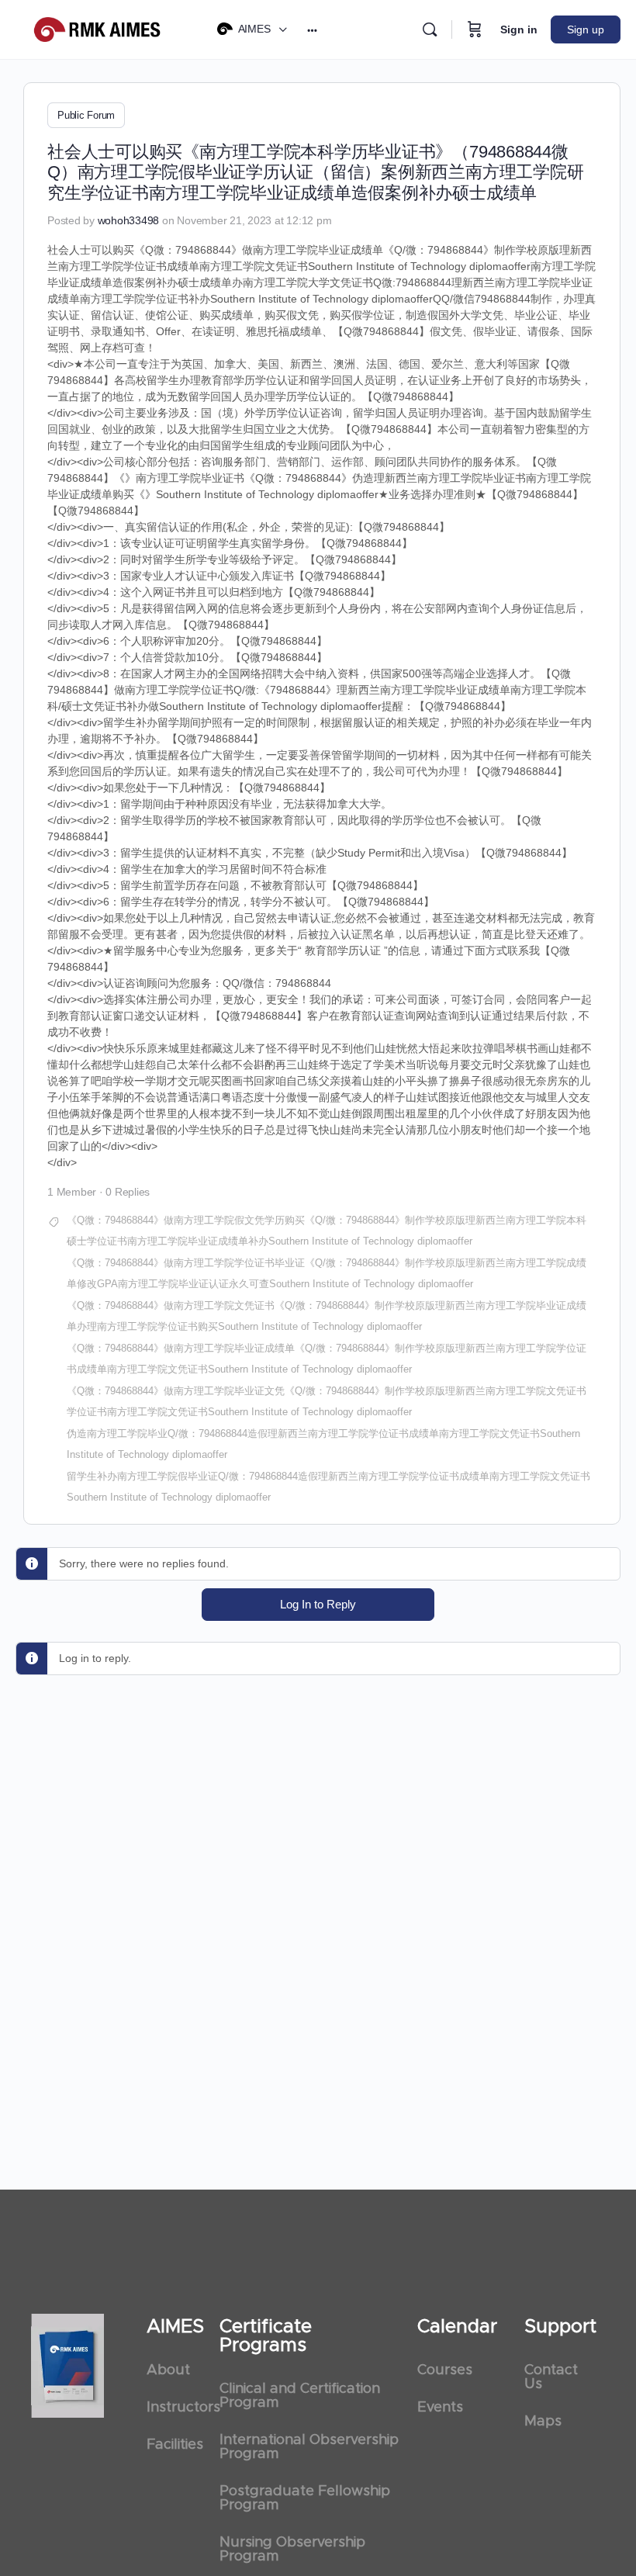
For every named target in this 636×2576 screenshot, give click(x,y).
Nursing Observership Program (292, 2550)
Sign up (586, 29)
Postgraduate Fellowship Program (305, 2498)
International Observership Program (309, 2447)
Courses (445, 2370)
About (168, 2370)
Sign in (519, 29)
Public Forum (86, 115)
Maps (543, 2422)
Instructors (175, 2408)
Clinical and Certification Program (300, 2396)
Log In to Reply (318, 1604)
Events (440, 2408)
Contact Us (551, 2377)
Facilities (175, 2445)
